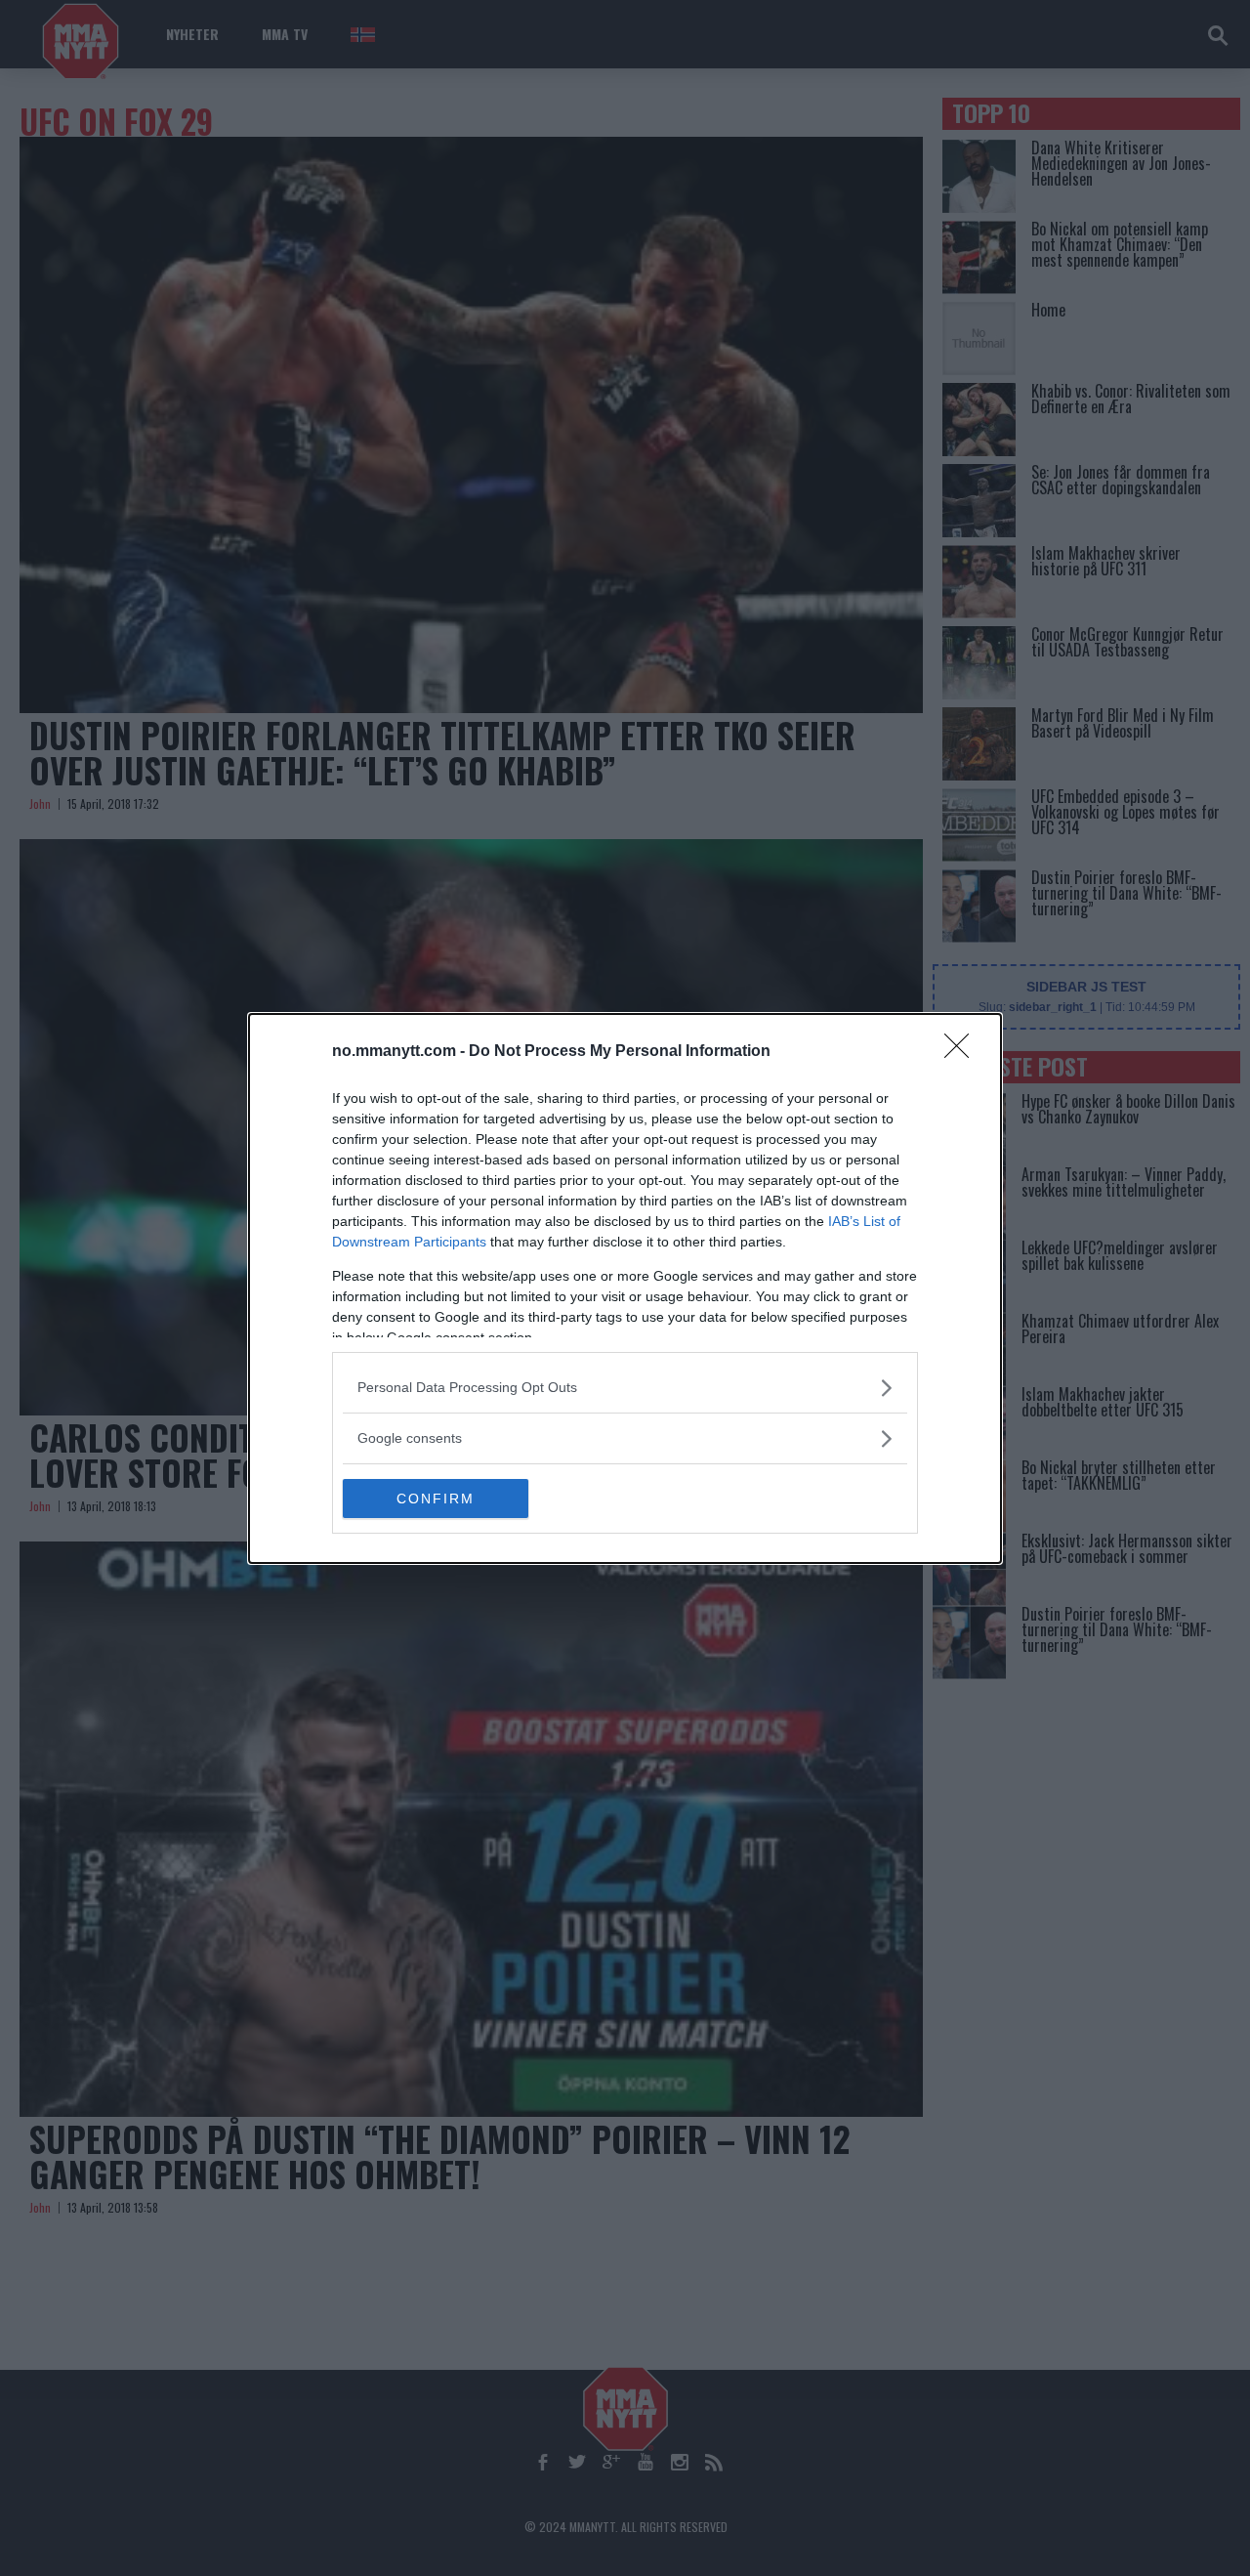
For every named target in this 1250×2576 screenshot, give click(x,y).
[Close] (963, 1052)
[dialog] (625, 1288)
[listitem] (625, 1388)
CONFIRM (436, 1499)
